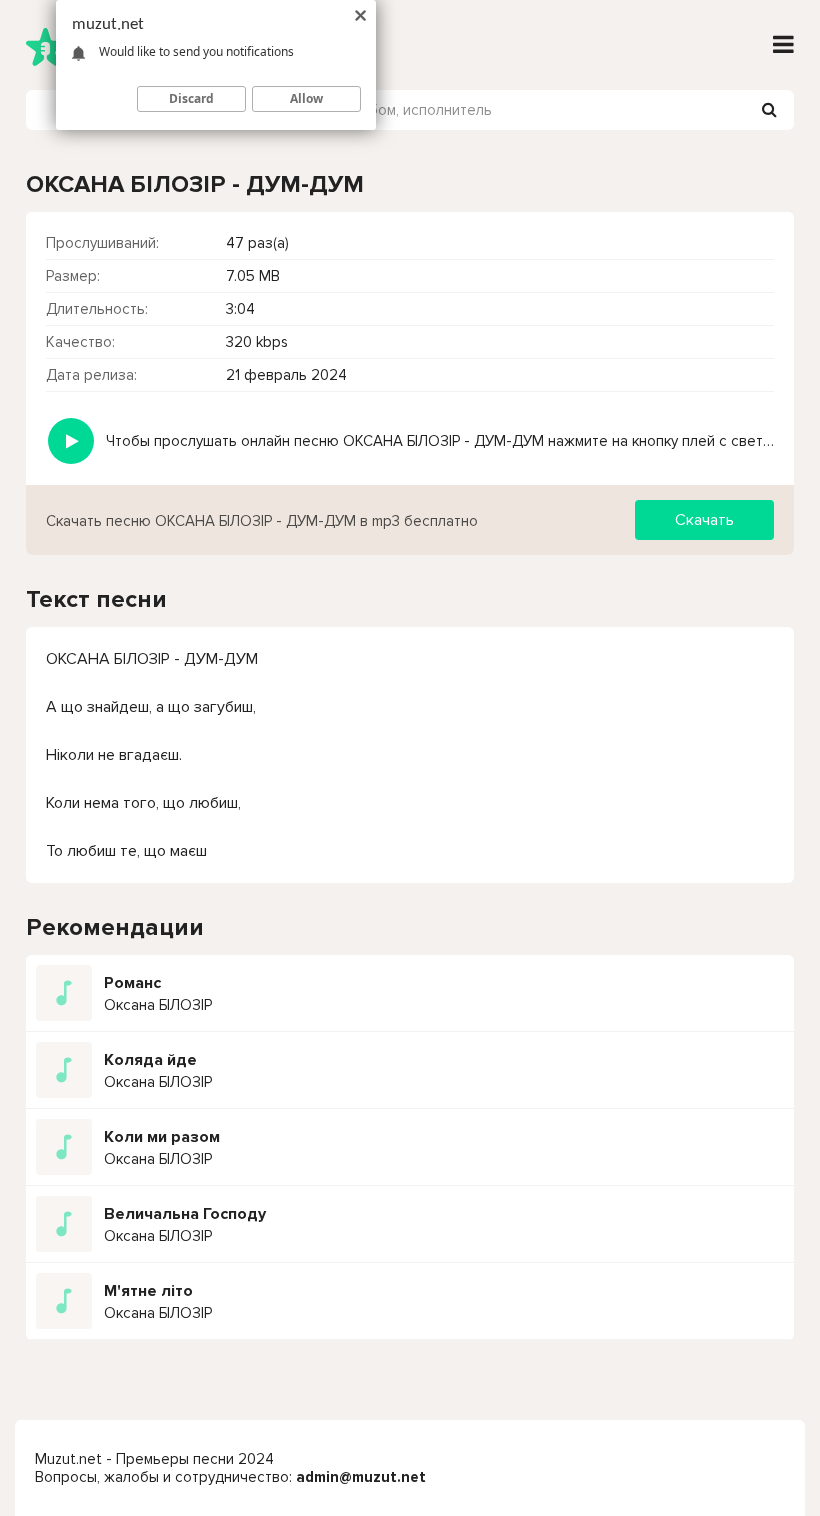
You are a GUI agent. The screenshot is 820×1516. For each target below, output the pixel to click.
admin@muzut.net (361, 1477)
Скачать (704, 520)
